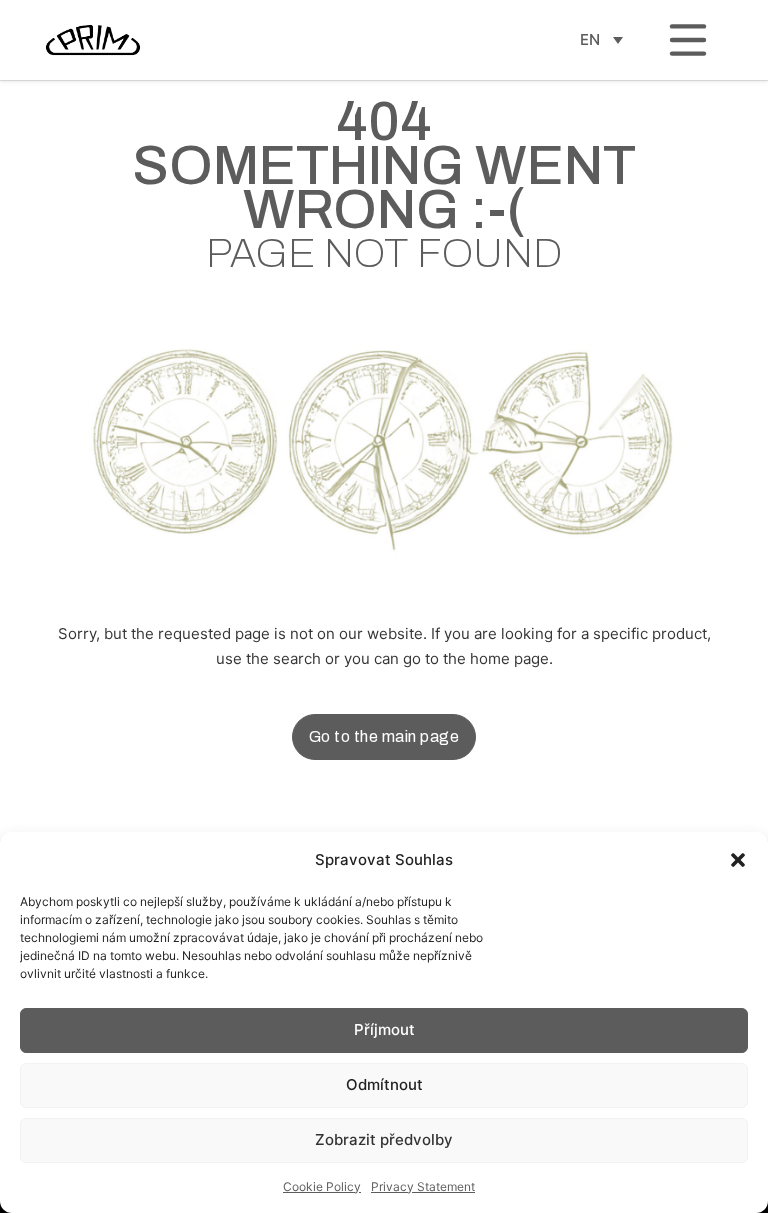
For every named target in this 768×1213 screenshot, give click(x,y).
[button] (738, 860)
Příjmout (384, 1029)
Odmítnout (384, 1084)
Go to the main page (384, 736)
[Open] (688, 40)
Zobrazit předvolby (384, 1139)
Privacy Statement (423, 1186)
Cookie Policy (322, 1186)
